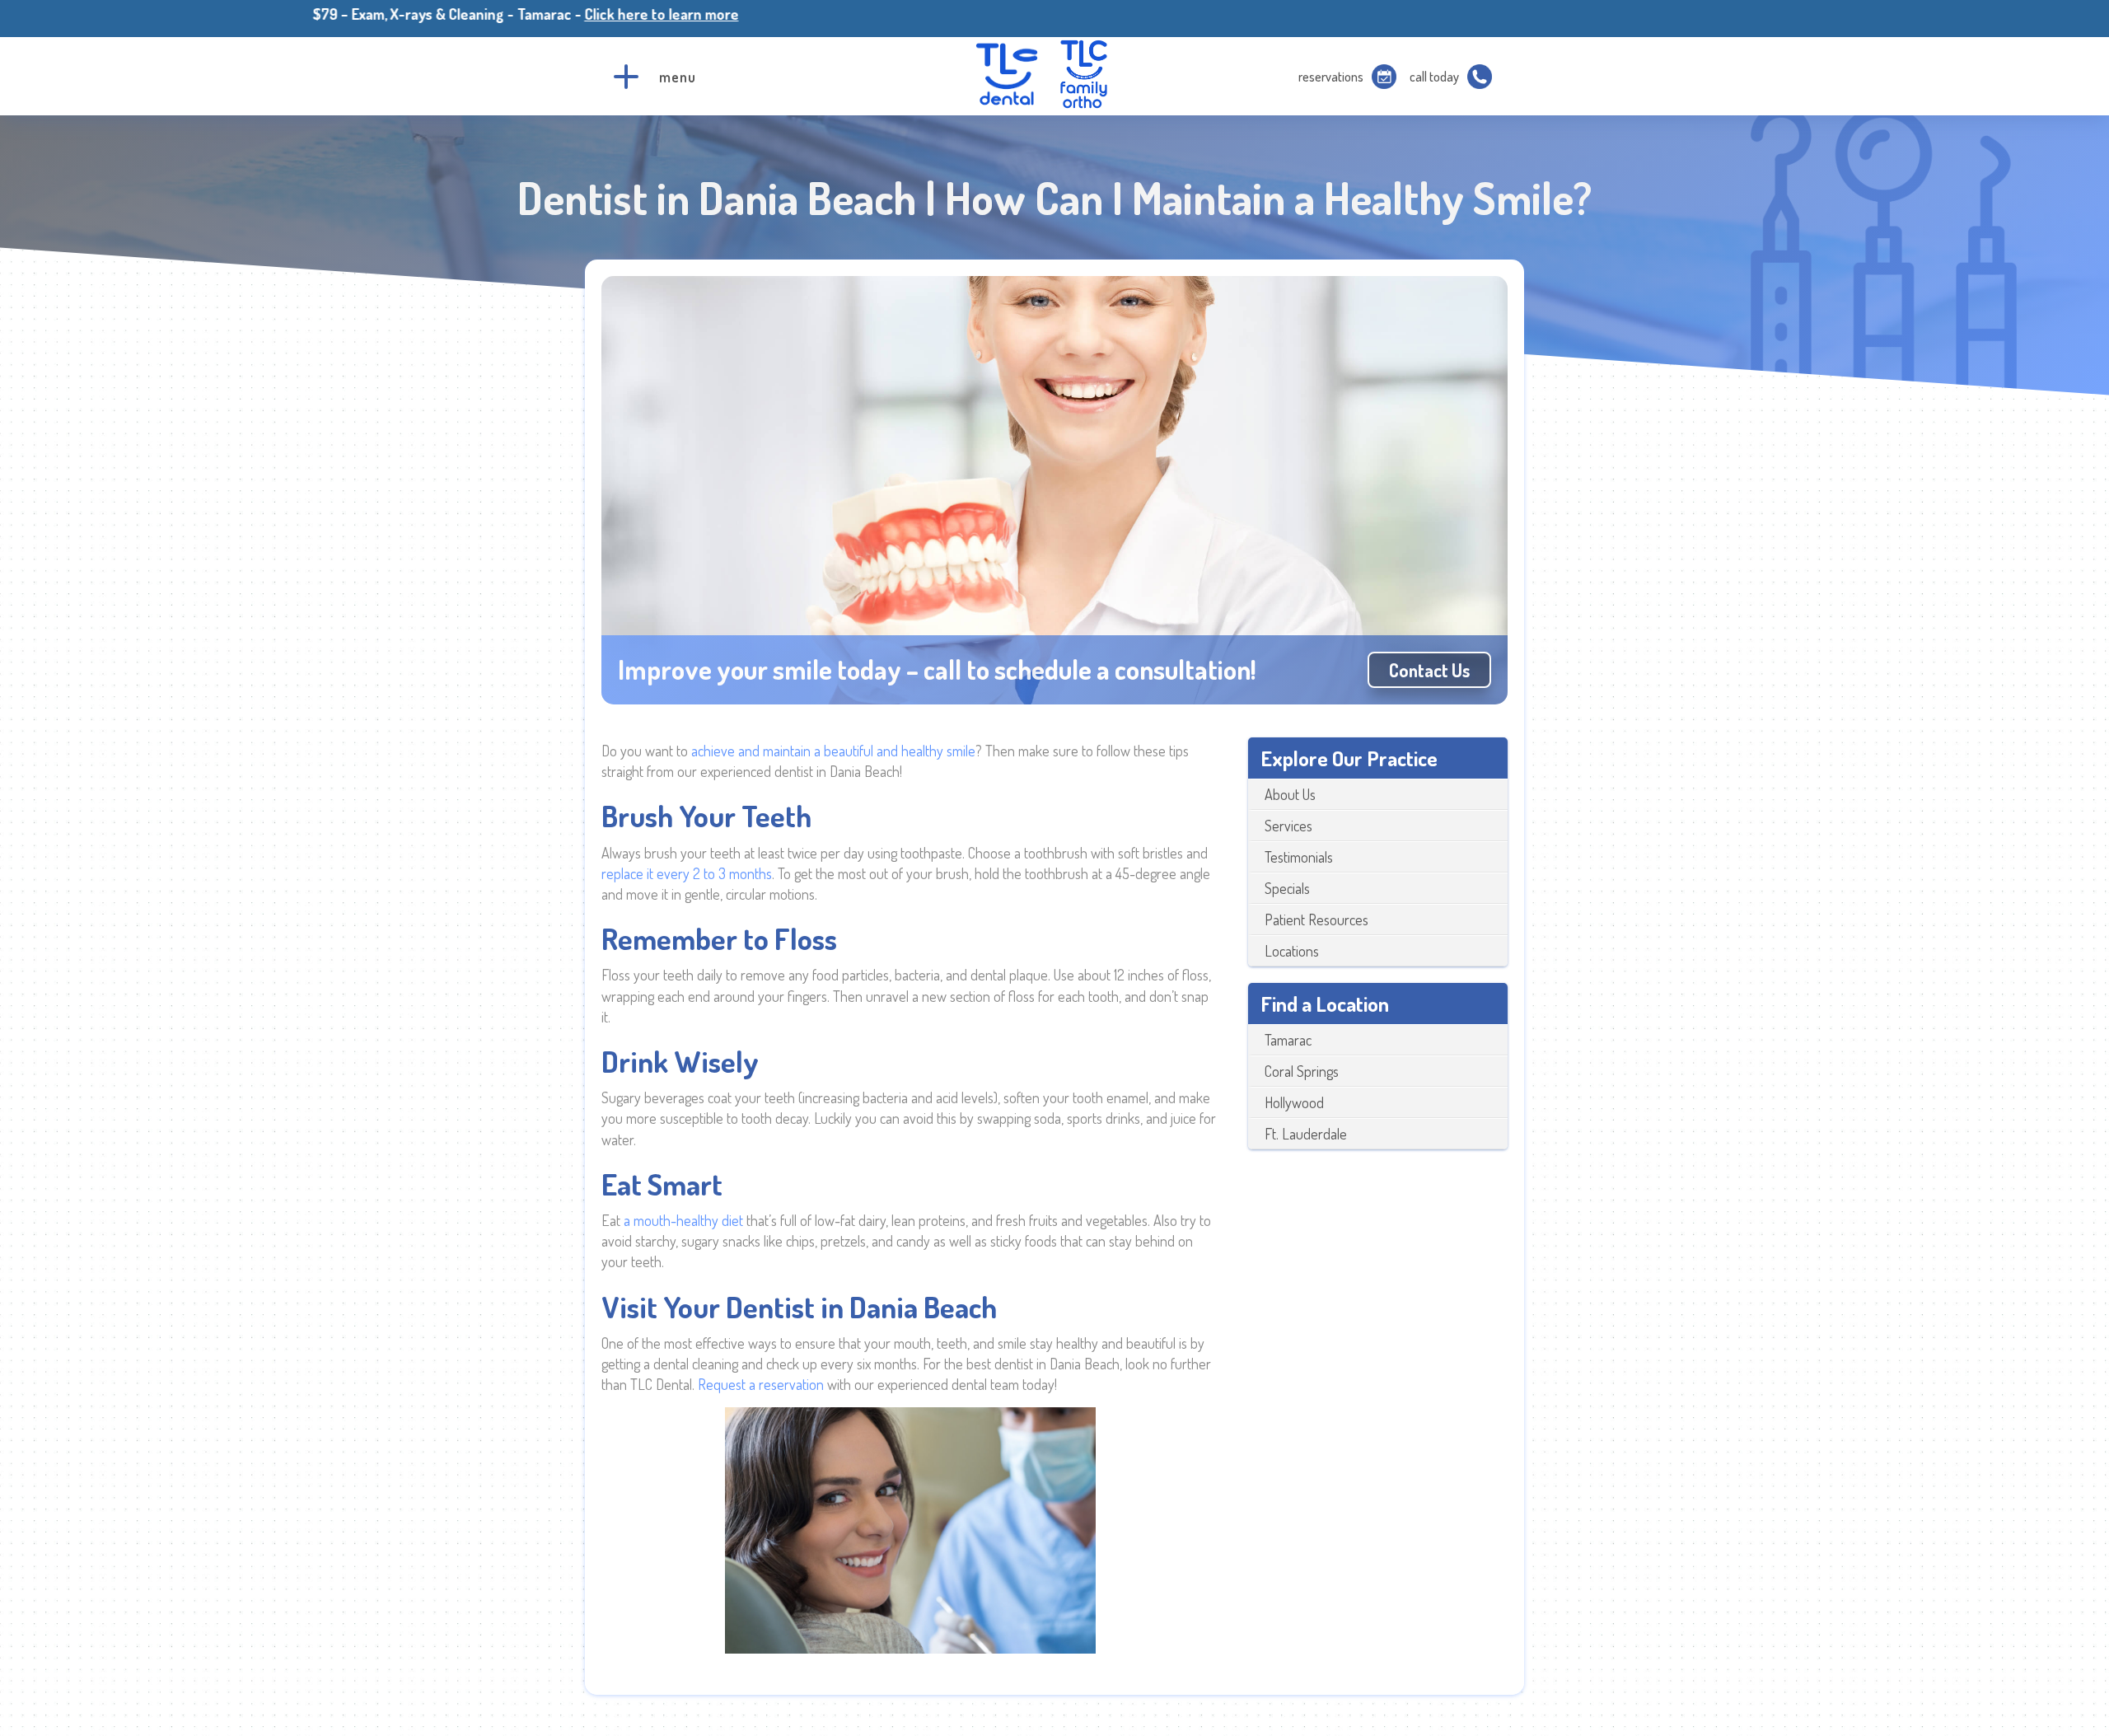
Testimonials (1299, 857)
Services (1288, 826)
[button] (626, 77)
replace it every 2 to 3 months (687, 873)
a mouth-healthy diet (683, 1220)
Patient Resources (1316, 919)
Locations (1292, 951)
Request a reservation (761, 1384)
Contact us (1429, 670)
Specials (1287, 888)
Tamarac (1288, 1040)
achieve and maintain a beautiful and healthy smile (833, 751)
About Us (1290, 794)
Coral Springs (1302, 1071)
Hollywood (1294, 1102)
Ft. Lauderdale (1306, 1134)
